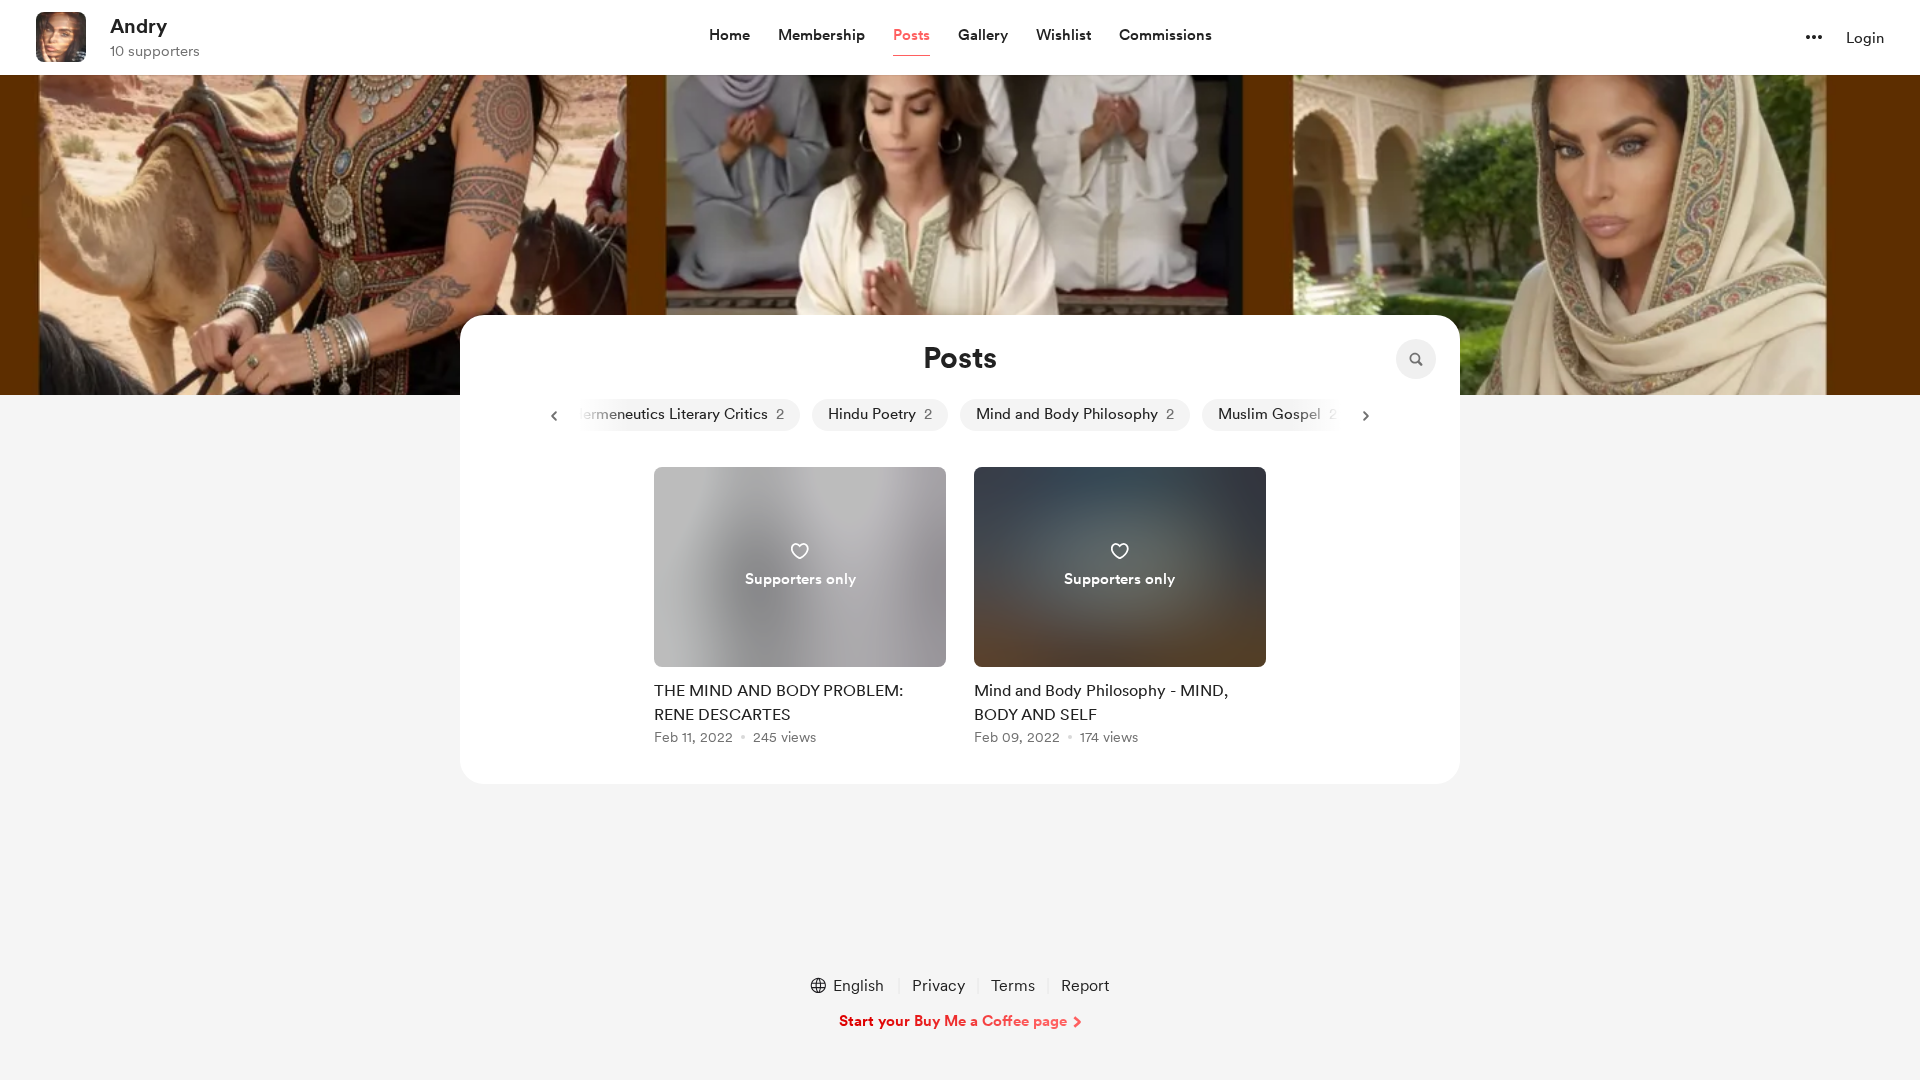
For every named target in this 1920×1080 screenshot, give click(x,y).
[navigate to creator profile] (61, 37)
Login (1865, 38)
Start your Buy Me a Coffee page (953, 1021)
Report (1085, 985)
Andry (138, 26)
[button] (729, 36)
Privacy (938, 985)
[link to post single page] (800, 609)
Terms (1013, 985)
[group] (800, 609)
